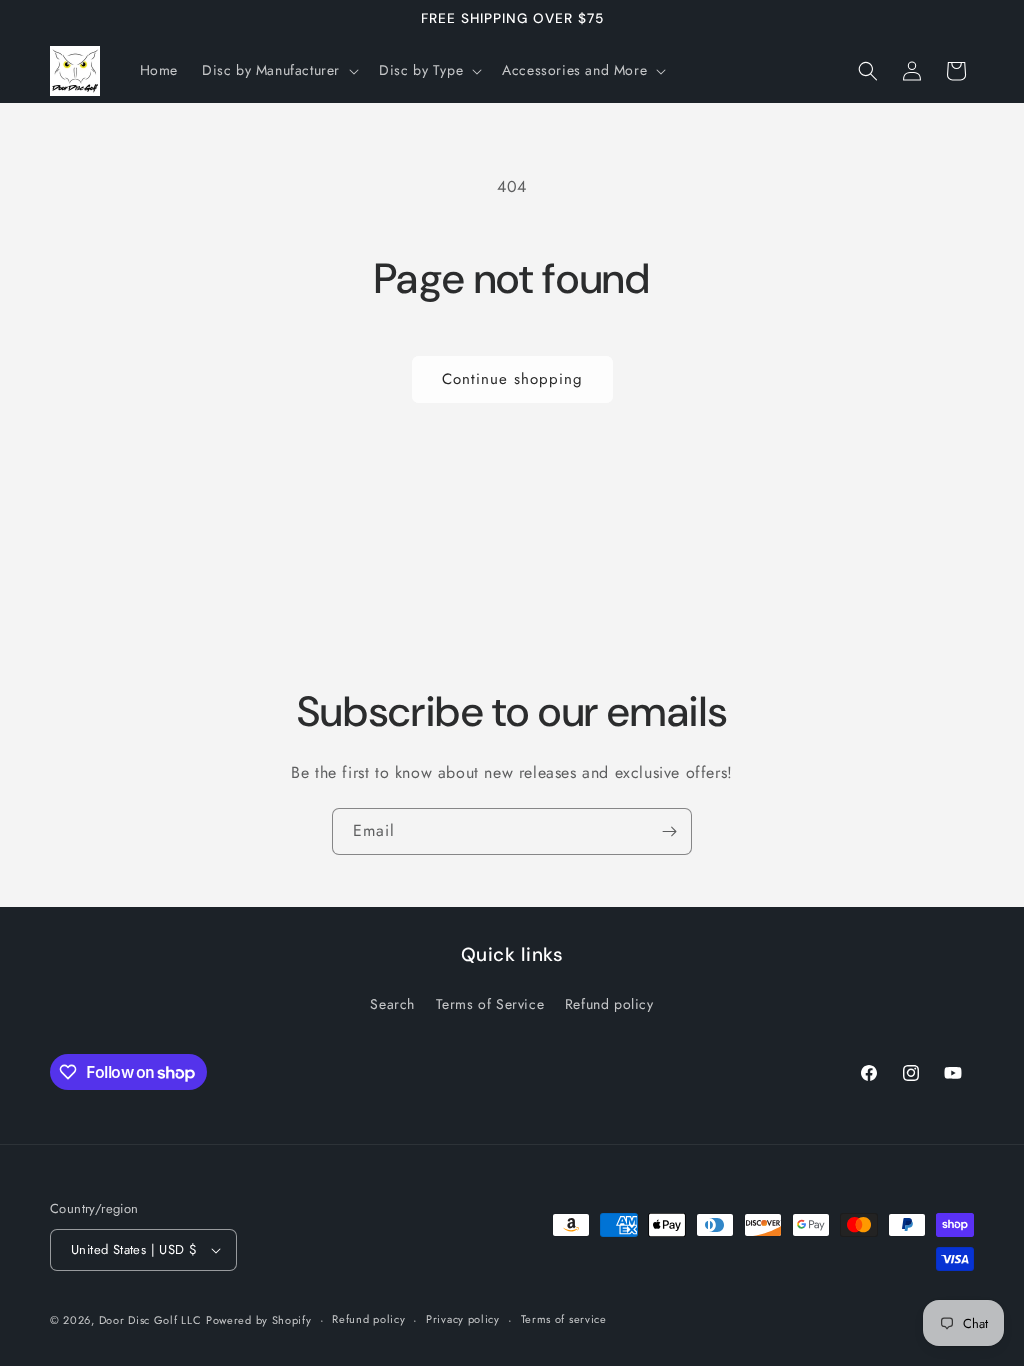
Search (392, 1004)
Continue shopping (512, 379)
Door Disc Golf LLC (150, 1320)
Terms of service (564, 1319)
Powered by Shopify (259, 1320)
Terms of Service (490, 1004)
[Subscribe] (669, 831)
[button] (278, 70)
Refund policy (609, 1004)
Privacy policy (463, 1319)
